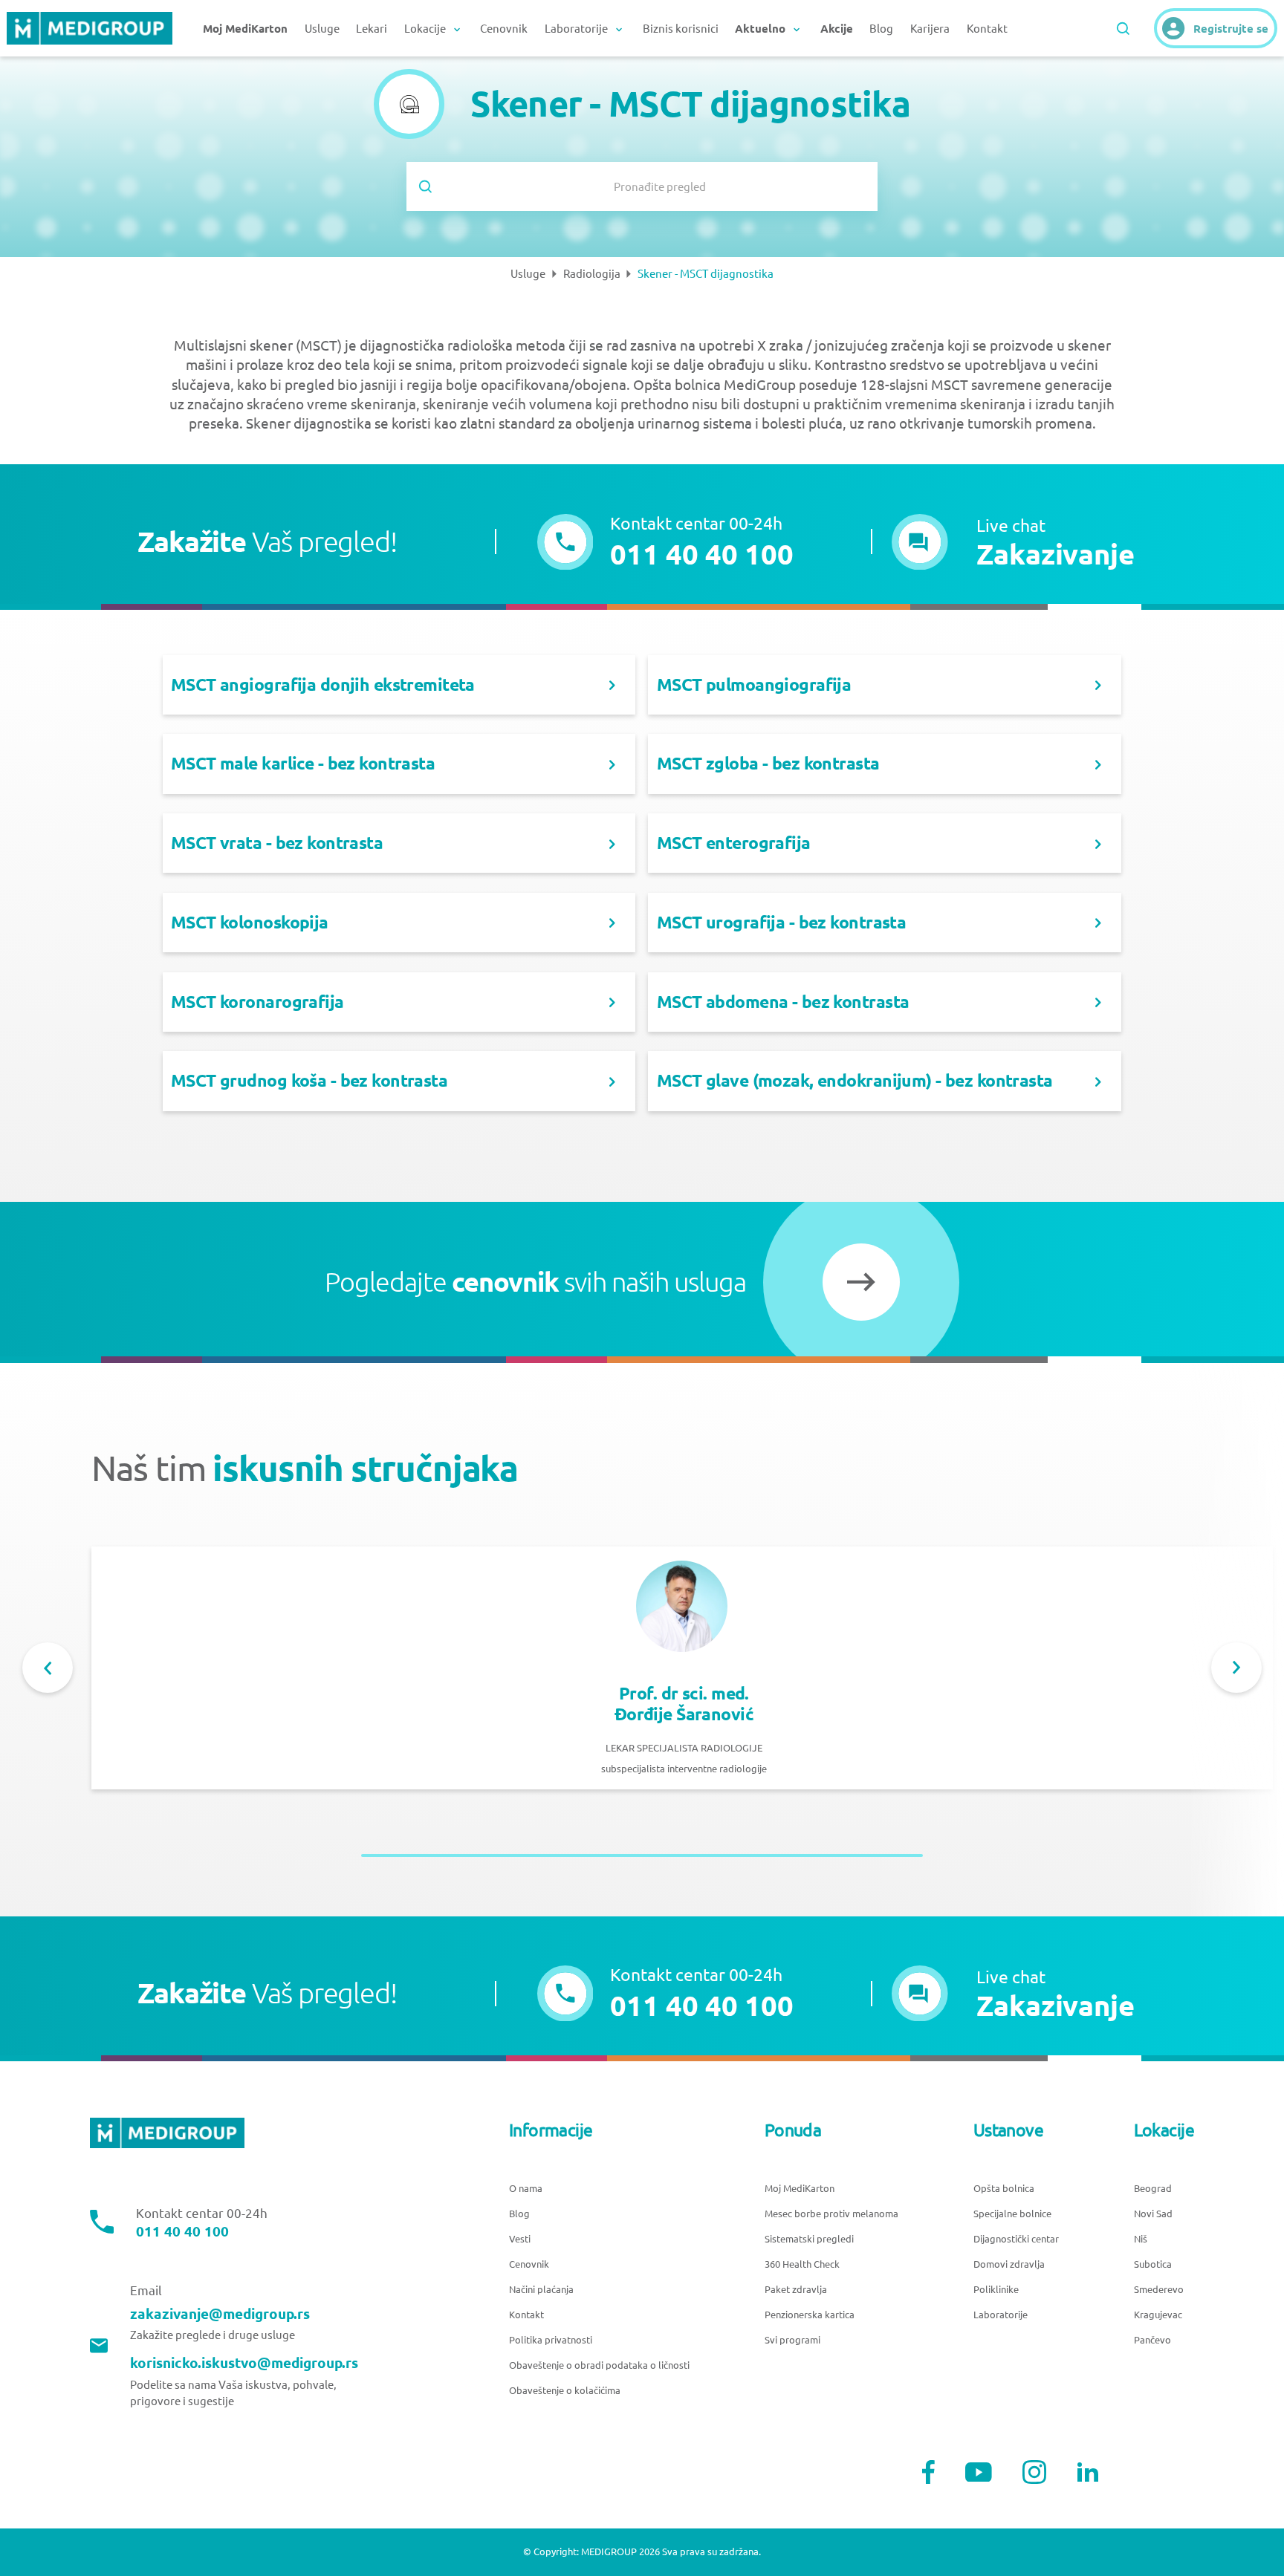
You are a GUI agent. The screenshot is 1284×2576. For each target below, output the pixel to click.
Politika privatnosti (551, 2340)
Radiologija (592, 274)
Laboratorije (1001, 2315)
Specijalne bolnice (1012, 2214)
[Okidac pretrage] (1123, 29)
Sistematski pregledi (809, 2239)
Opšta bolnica (1004, 2189)
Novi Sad (1153, 2214)
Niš (1141, 2239)
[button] (1013, 542)
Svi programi (792, 2340)
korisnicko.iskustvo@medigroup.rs (244, 2363)
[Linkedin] (1088, 2472)
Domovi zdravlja (1009, 2264)
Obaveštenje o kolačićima (565, 2391)
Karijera (930, 29)
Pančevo (1152, 2340)
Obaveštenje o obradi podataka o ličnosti (599, 2365)
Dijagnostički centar (1016, 2239)
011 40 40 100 (182, 2232)
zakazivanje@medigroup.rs (220, 2314)
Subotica (1153, 2264)
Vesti (520, 2239)
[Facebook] (928, 2472)
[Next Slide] (1236, 1668)
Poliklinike (996, 2290)
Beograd (1153, 2189)
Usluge (322, 29)
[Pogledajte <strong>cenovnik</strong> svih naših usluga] (861, 1282)
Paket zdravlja (796, 2290)
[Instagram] (1034, 2472)
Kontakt (987, 29)
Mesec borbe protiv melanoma (831, 2214)
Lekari (372, 29)
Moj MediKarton (800, 2189)
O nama (526, 2189)
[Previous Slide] (48, 1668)
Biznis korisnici (681, 29)
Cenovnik (504, 29)
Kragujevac (1158, 2315)
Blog (881, 29)
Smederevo (1159, 2290)
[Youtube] (979, 2472)
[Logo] (89, 28)
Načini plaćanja (541, 2290)
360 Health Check (802, 2264)
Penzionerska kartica (810, 2315)
